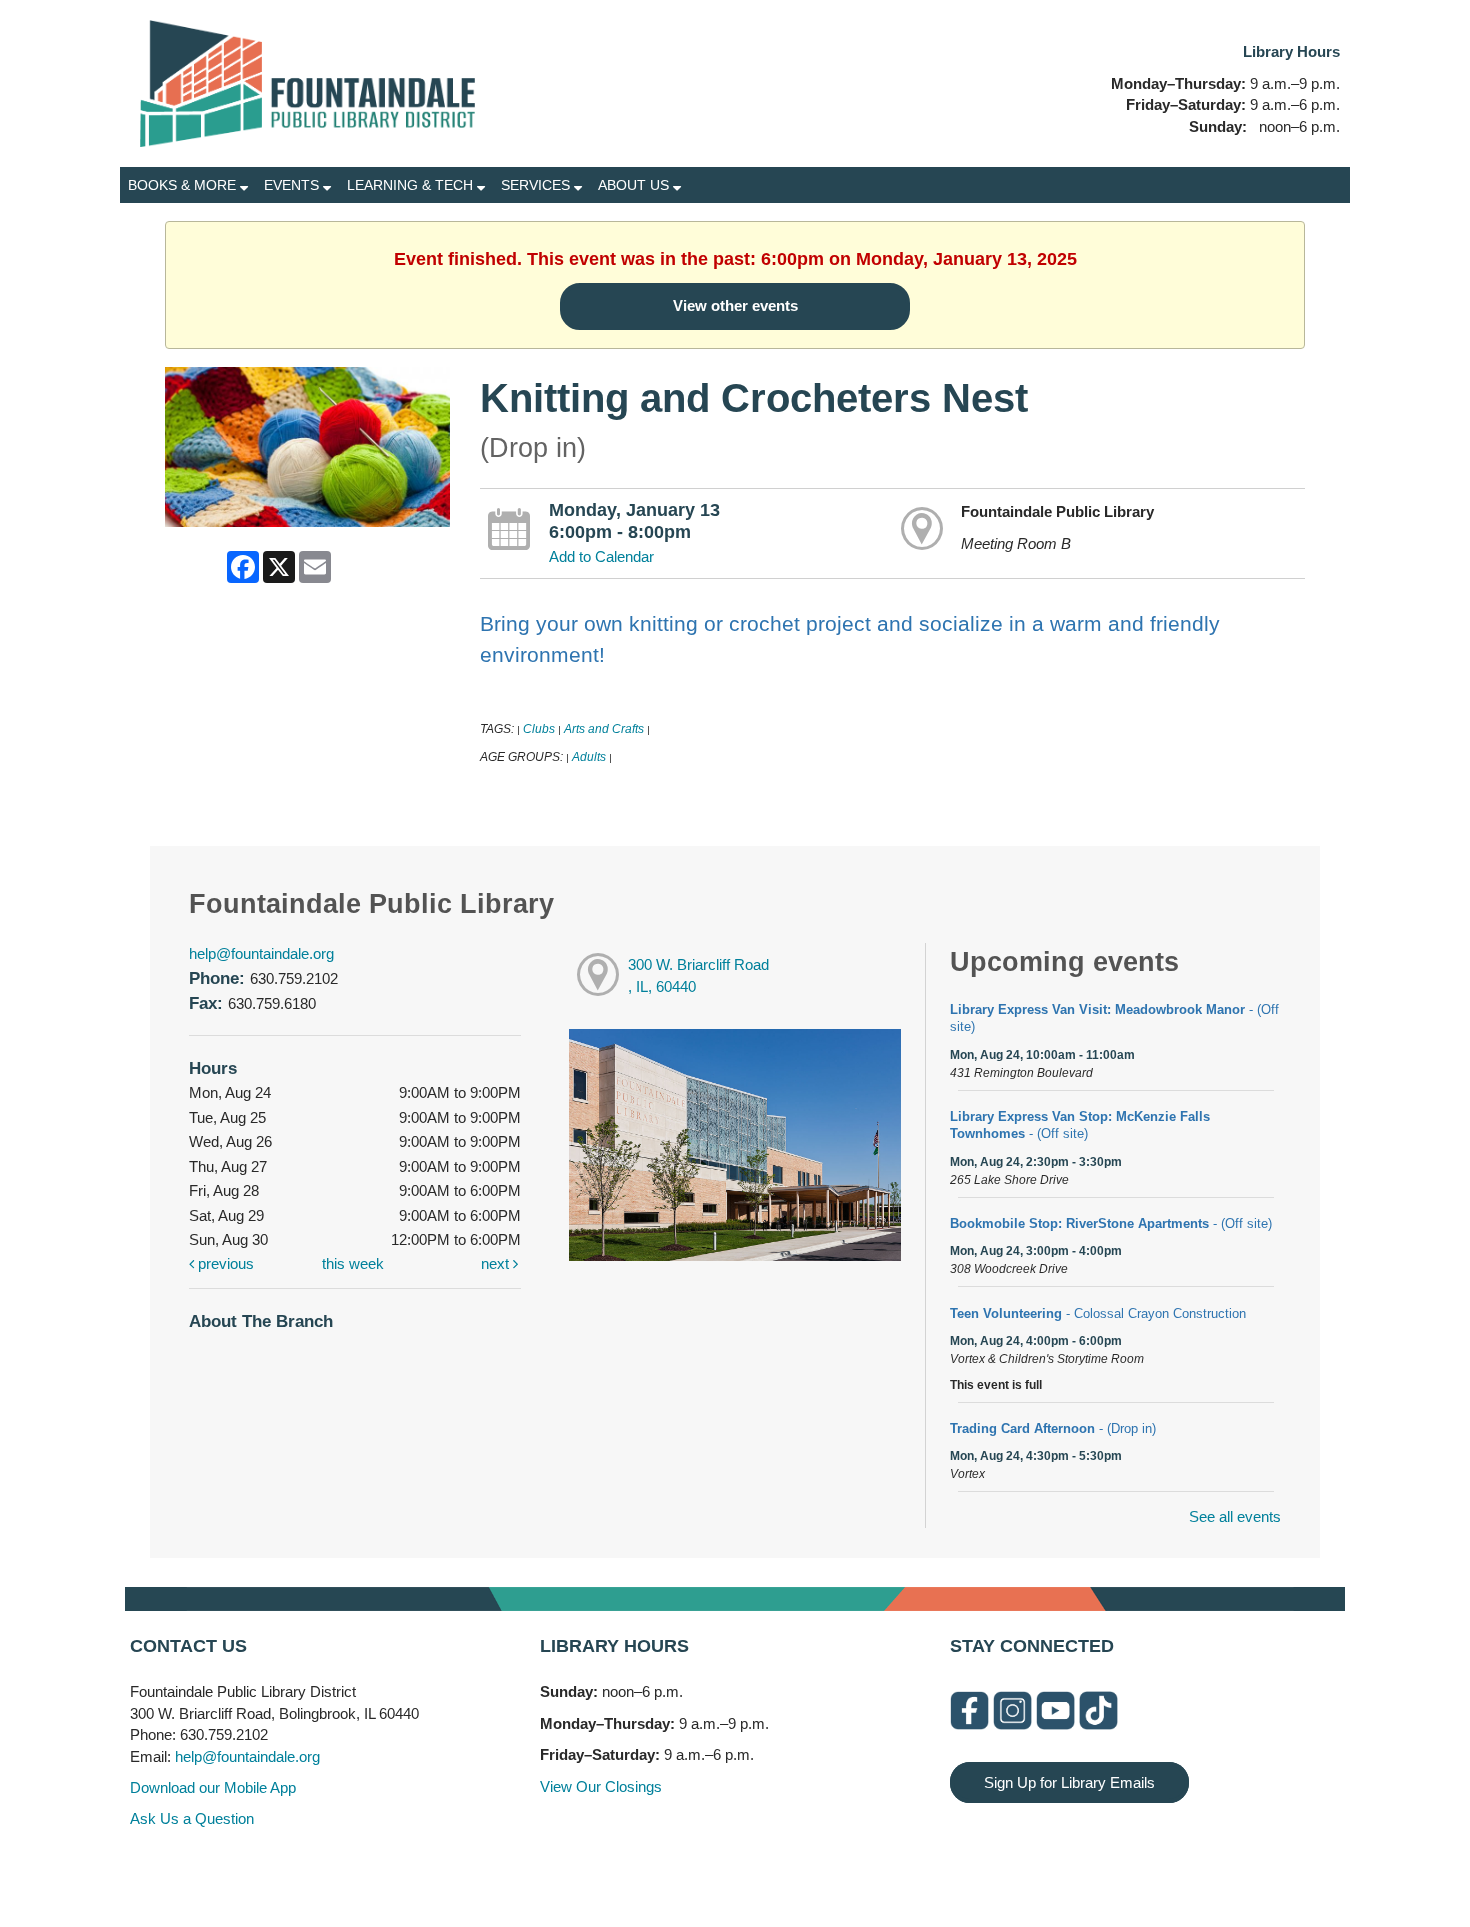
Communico (857, 1869)
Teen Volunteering (1098, 1313)
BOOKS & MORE (184, 185)
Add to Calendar (601, 556)
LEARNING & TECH (412, 185)
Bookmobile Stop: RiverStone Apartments (1111, 1223)
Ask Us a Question (192, 1818)
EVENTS (293, 185)
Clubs (539, 729)
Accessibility (775, 1869)
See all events (1235, 1516)
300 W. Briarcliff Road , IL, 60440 (698, 976)
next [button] (497, 1263)
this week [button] (353, 1263)
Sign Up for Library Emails (1069, 1782)
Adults (589, 757)
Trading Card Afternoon (1053, 1428)
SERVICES (537, 185)
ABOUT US (635, 185)
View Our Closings (601, 1786)
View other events (735, 305)
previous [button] (224, 1263)
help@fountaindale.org (261, 953)
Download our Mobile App (213, 1787)
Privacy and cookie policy (653, 1869)
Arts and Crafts (604, 729)
